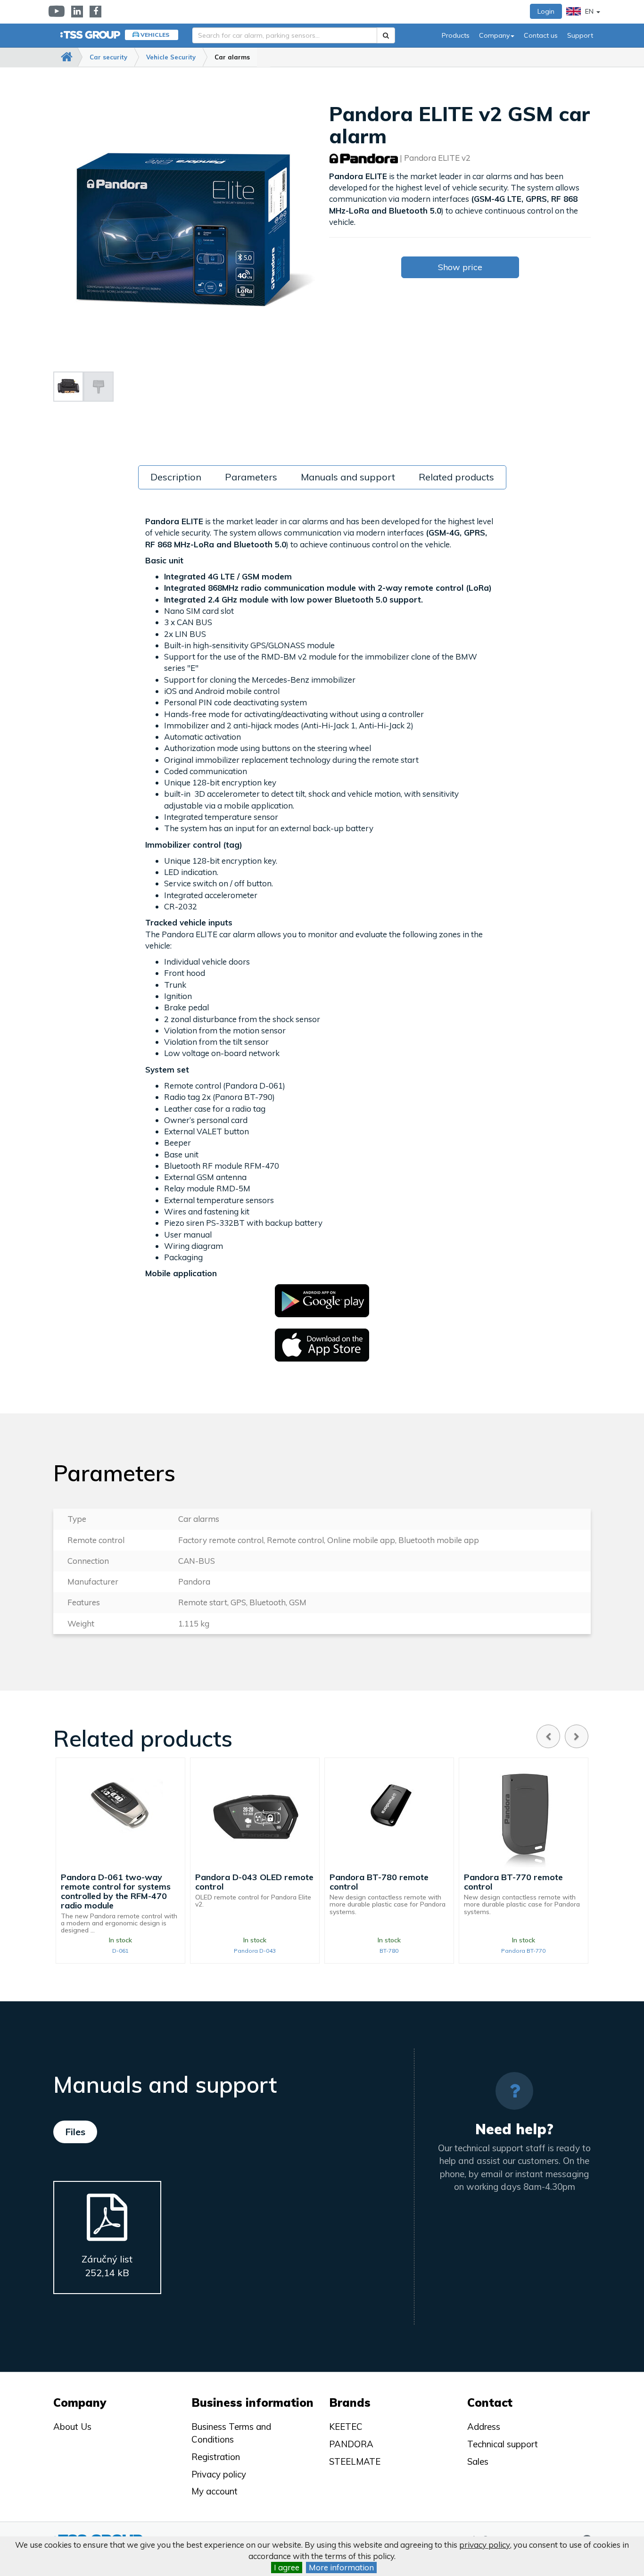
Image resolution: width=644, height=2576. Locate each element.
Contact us (541, 35)
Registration (216, 2457)
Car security (108, 57)
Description (176, 477)
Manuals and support (348, 477)
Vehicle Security (171, 57)
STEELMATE (355, 2461)
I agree (287, 2567)
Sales (478, 2461)
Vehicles (155, 35)
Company (494, 35)
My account (215, 2491)
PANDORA (351, 2444)
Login (546, 11)
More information (341, 2567)
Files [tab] (75, 2132)
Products (456, 35)
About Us (72, 2427)
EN (589, 11)
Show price (460, 267)
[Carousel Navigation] (562, 1736)
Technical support (503, 2444)
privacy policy (485, 2545)
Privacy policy (219, 2474)
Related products (456, 477)
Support (580, 35)
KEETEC (346, 2427)
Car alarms (232, 57)
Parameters (251, 477)
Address (484, 2427)
